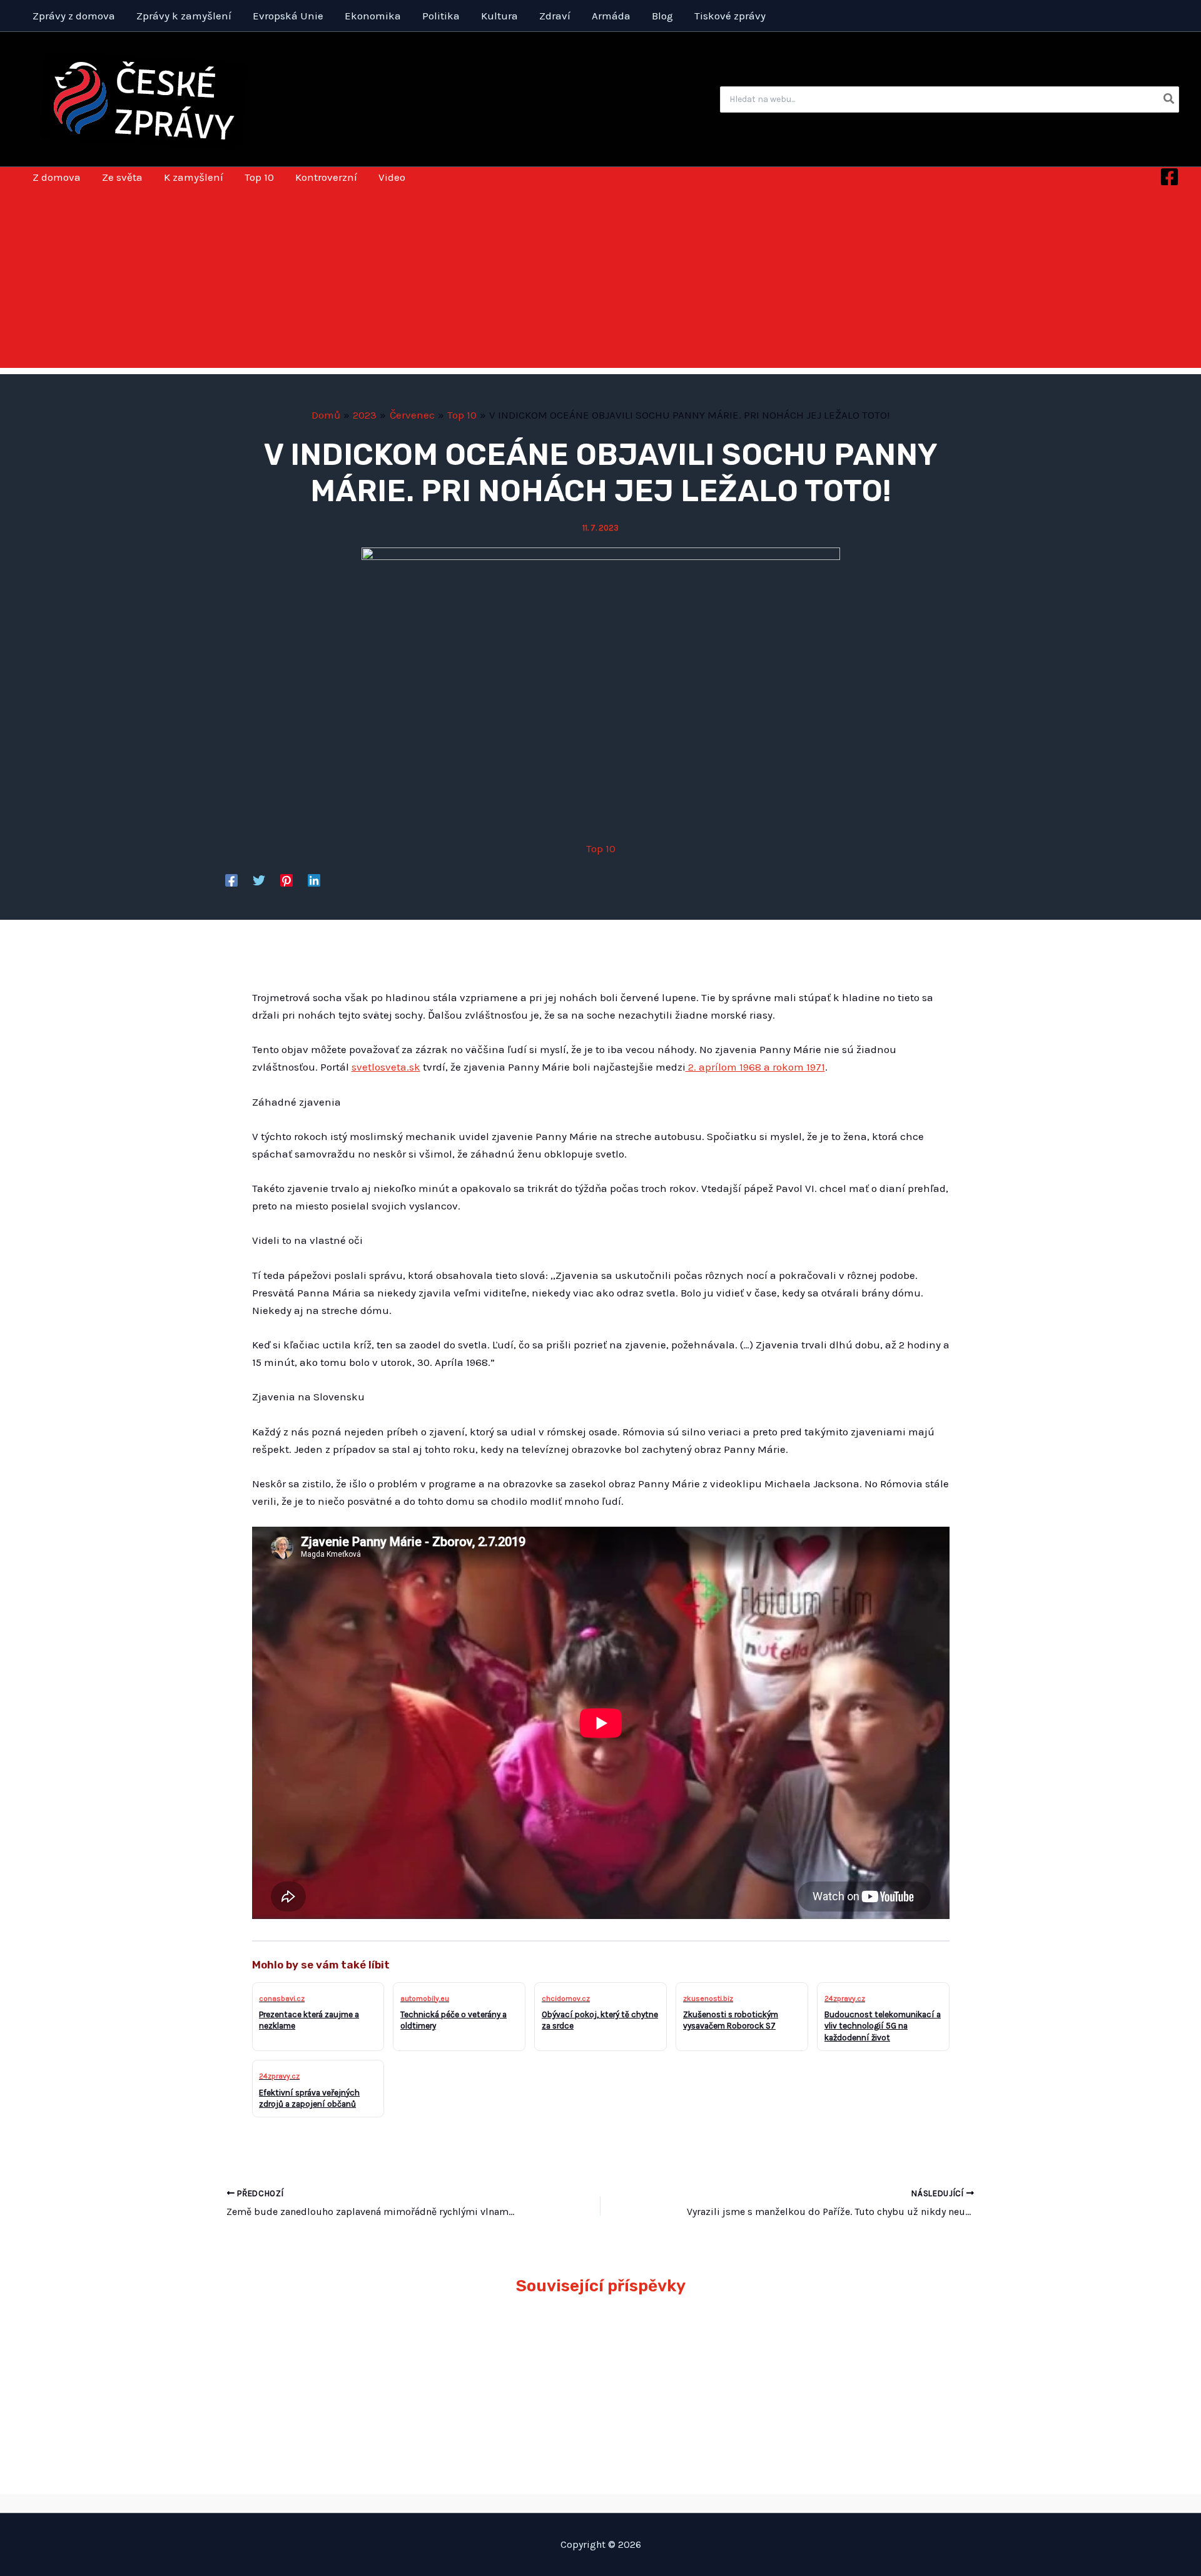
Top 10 (601, 848)
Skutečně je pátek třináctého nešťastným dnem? (858, 2351)
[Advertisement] (600, 280)
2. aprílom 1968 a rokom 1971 (755, 1067)
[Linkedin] (314, 880)
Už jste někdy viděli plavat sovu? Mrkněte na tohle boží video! (331, 2351)
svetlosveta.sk (386, 1067)
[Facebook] (1169, 177)
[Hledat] (1169, 99)
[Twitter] (259, 880)
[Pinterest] (286, 880)
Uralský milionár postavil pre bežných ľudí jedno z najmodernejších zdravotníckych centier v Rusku (505, 2370)
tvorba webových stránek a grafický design (601, 2503)
